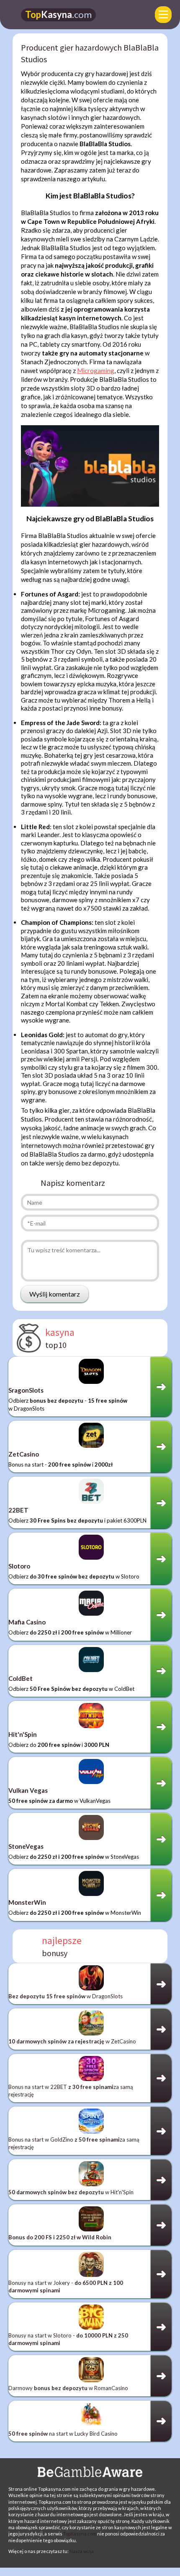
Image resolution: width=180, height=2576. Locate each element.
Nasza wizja (82, 2551)
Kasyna (58, 14)
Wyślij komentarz (55, 1294)
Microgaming (96, 371)
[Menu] (163, 15)
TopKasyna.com (80, 2534)
